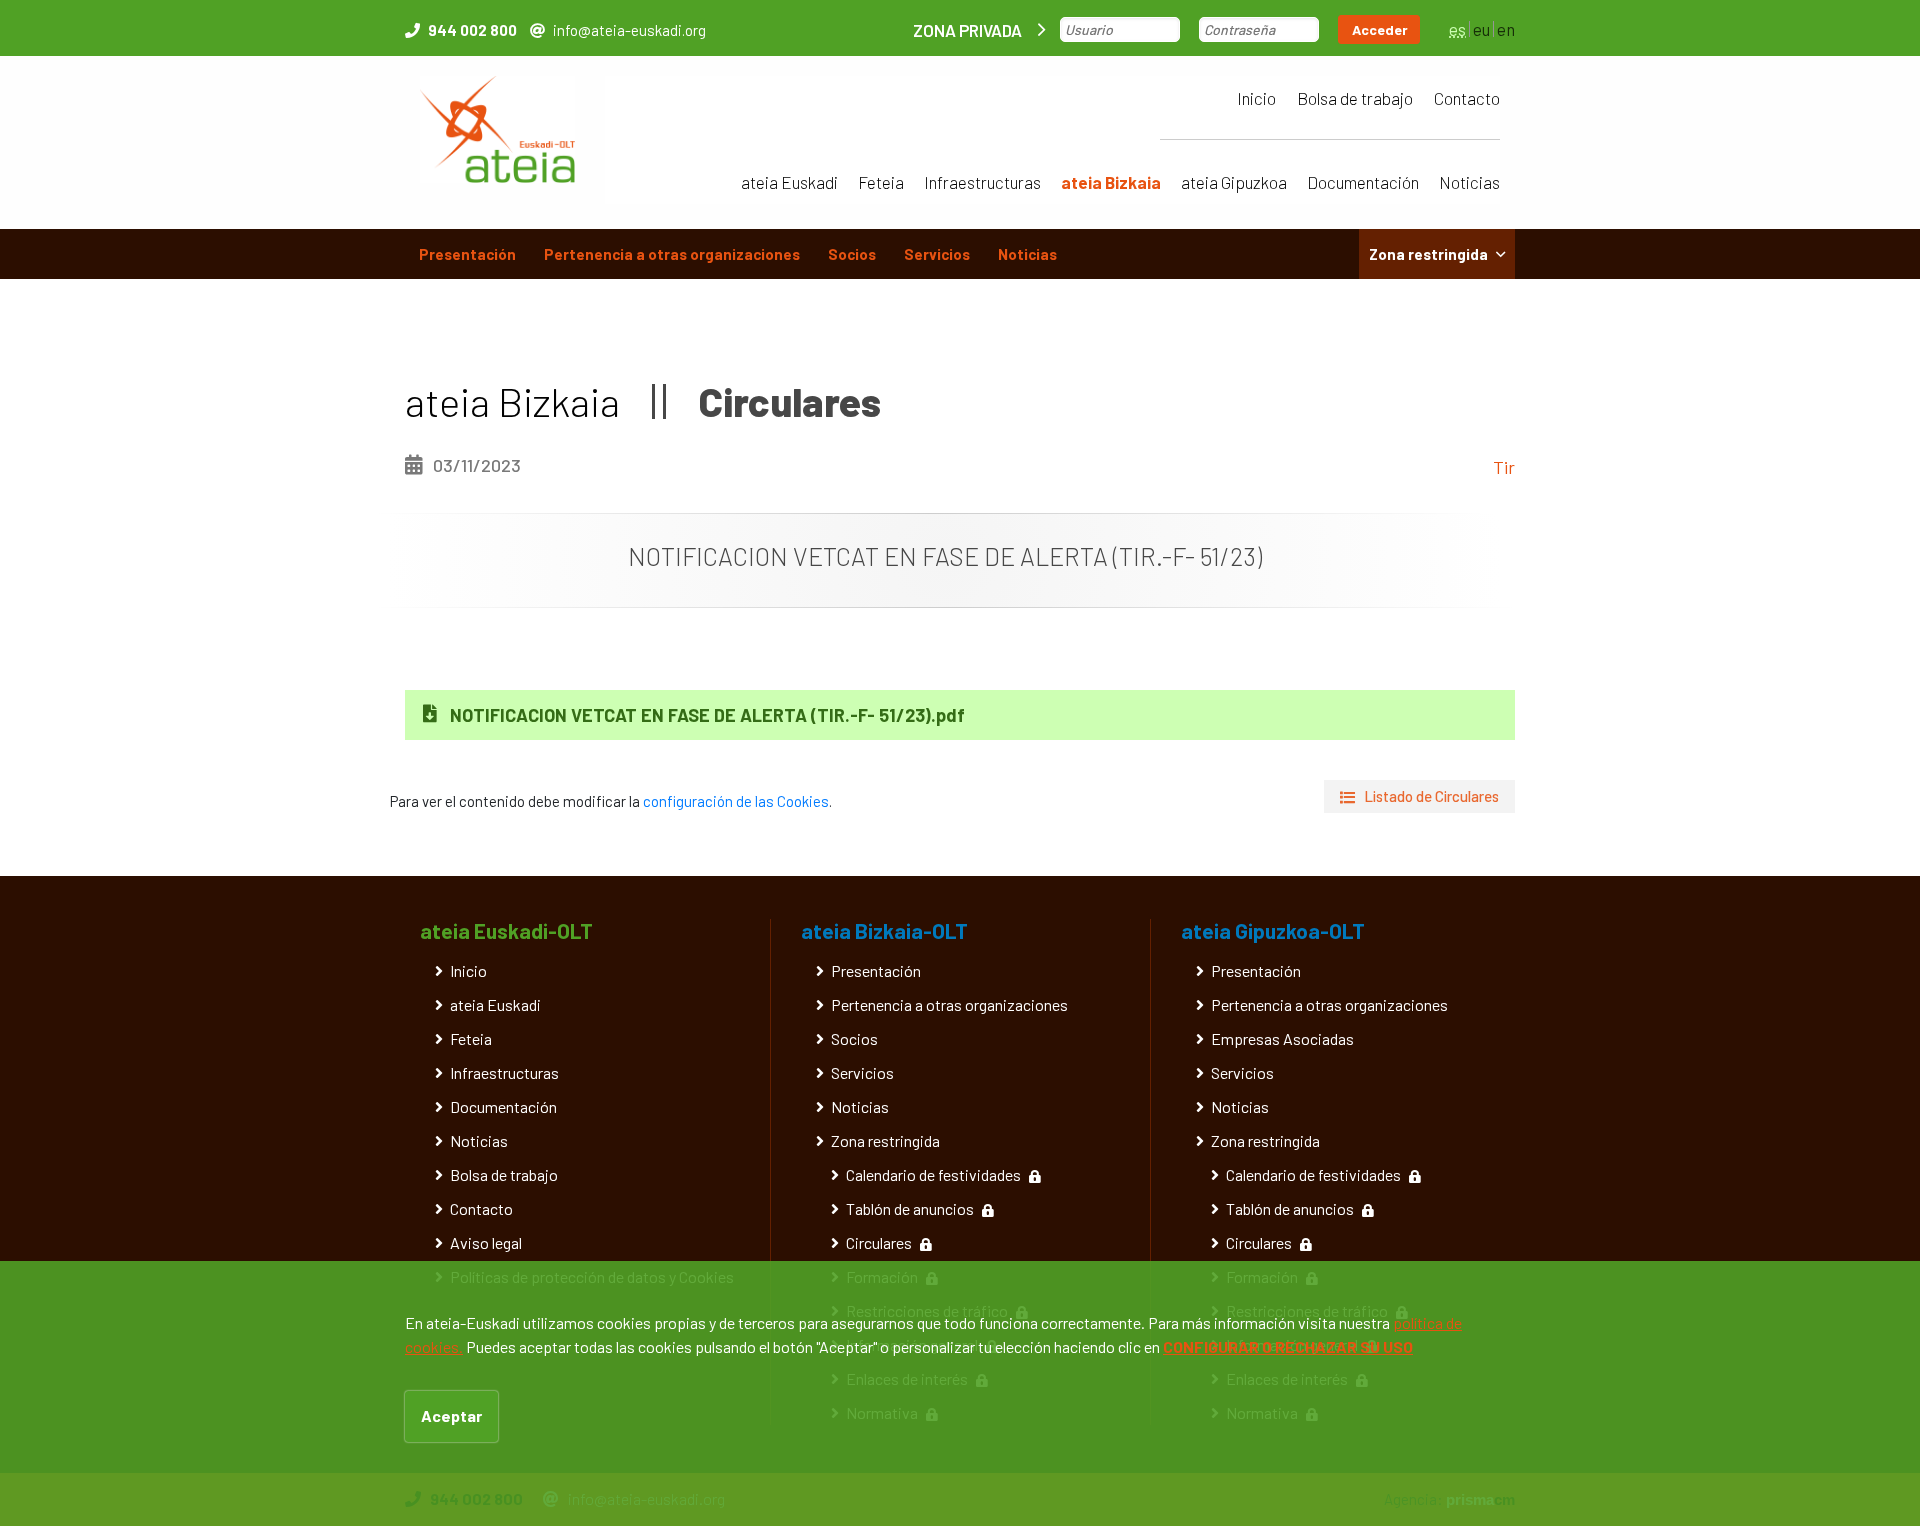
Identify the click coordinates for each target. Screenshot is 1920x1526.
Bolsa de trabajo (1355, 98)
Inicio (1256, 98)
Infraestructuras (982, 182)
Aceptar (451, 1415)
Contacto (1467, 98)
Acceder (1380, 29)
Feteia (881, 182)
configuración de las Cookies (736, 801)
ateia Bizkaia (1111, 182)
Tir (1504, 467)
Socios (852, 254)
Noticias (1469, 182)
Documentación (1363, 182)
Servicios (937, 254)
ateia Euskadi (789, 182)
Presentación (467, 254)
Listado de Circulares (1431, 796)
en (1506, 29)
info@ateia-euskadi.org (629, 30)
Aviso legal (486, 1242)
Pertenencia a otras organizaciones (672, 254)
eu (1481, 29)
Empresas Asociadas (1282, 1038)
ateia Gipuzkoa (1234, 182)
